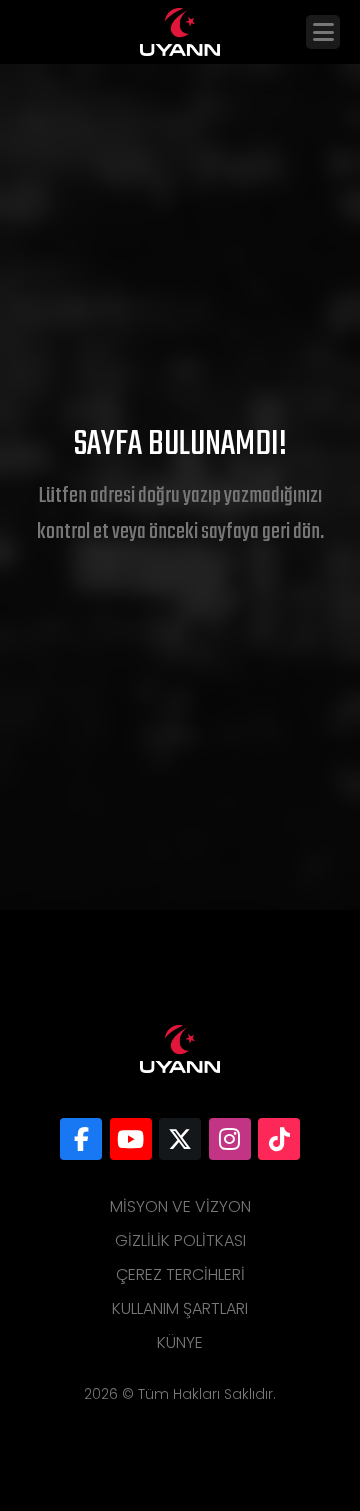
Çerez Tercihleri (180, 1274)
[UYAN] (81, 1139)
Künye (180, 1342)
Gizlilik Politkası (180, 1240)
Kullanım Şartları (180, 1308)
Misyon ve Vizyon (180, 1206)
